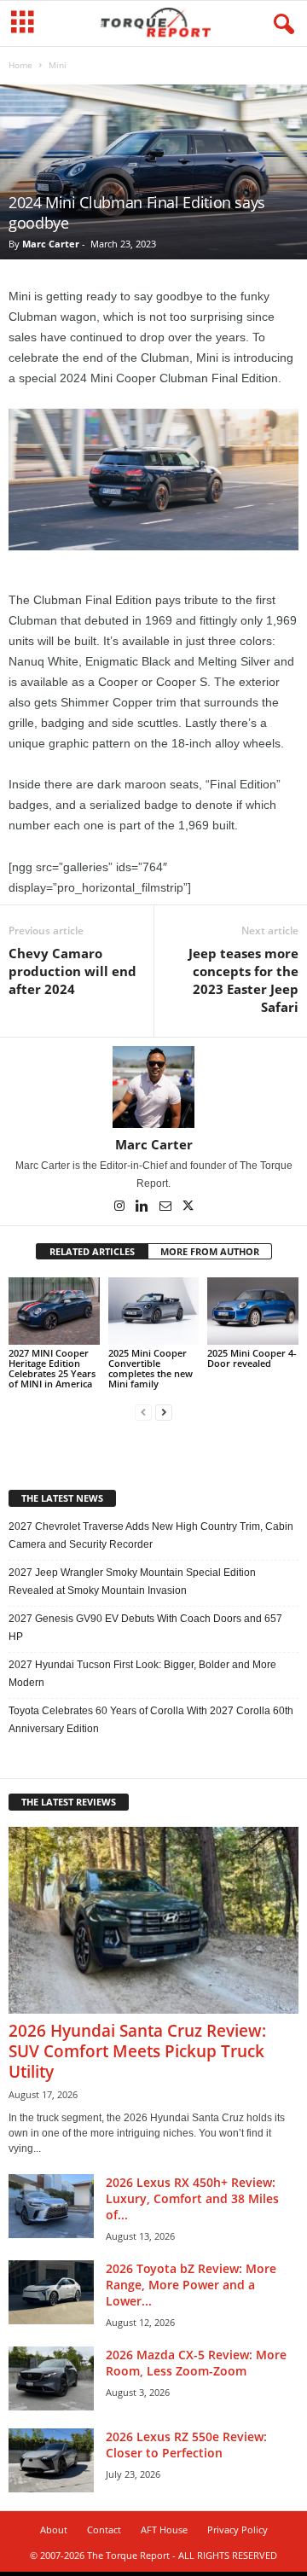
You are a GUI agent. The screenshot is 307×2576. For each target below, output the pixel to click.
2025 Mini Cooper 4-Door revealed (252, 1358)
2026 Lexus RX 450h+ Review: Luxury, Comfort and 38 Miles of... (192, 2198)
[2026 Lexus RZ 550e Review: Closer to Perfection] (51, 2460)
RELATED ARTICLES (92, 1251)
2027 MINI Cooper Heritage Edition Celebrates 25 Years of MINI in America (52, 1368)
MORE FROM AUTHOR (210, 1251)
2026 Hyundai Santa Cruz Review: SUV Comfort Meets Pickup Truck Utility (137, 2051)
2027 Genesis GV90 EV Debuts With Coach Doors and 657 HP (145, 1628)
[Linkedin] (144, 1207)
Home (20, 65)
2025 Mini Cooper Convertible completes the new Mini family (151, 1368)
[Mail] (167, 1207)
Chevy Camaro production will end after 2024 (72, 971)
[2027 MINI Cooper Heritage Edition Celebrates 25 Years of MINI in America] (54, 1311)
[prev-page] (143, 1413)
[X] (188, 1207)
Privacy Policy (237, 2529)
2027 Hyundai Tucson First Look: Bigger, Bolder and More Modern (142, 1674)
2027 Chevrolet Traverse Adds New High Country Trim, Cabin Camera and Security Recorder (151, 1535)
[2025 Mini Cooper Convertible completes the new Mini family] (154, 1311)
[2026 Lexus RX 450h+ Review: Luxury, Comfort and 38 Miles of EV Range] (51, 2206)
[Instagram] (121, 1207)
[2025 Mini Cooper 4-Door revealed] (253, 1311)
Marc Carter (51, 244)
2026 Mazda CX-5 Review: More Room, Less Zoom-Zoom (196, 2363)
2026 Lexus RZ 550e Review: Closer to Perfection (186, 2445)
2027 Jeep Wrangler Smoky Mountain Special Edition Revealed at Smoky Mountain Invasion (132, 1582)
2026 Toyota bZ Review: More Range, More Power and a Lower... (191, 2285)
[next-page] (164, 1413)
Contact (104, 2529)
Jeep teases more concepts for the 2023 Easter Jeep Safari (243, 980)
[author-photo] (153, 1087)
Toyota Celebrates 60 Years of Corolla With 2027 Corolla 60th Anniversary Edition (151, 1720)
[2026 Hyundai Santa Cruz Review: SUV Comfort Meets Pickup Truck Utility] (153, 1920)
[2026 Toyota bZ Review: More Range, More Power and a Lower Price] (51, 2292)
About (54, 2529)
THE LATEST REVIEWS (69, 1802)
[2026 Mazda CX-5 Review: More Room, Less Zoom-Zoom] (51, 2378)
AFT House (164, 2529)
